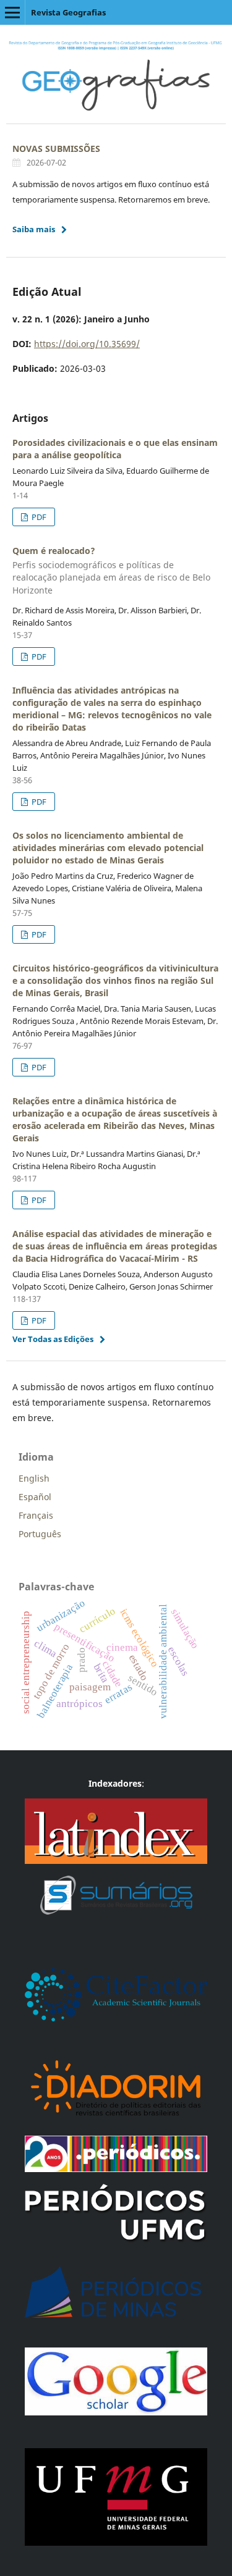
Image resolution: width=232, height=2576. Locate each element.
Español (35, 1497)
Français (36, 1515)
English (34, 1478)
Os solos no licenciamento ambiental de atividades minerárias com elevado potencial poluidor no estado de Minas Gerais (108, 848)
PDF (38, 517)
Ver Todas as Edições (53, 1339)
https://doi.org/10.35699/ (87, 344)
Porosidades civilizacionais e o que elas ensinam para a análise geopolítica (115, 449)
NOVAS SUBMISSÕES (56, 149)
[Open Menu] (12, 12)
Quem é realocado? (111, 570)
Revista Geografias (68, 12)
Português (40, 1534)
